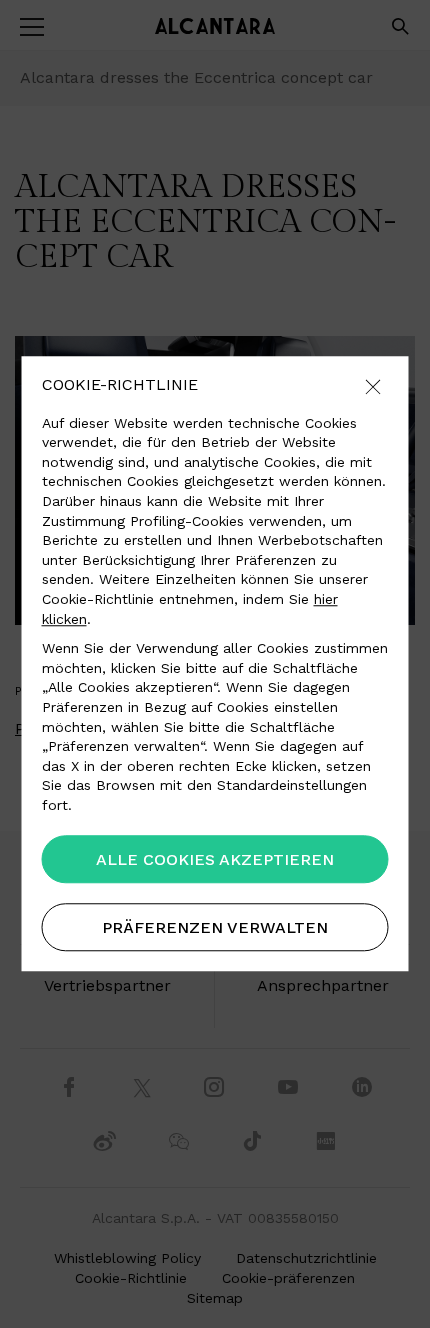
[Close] (373, 388)
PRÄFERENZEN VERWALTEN (215, 928)
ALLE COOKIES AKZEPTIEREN (215, 860)
